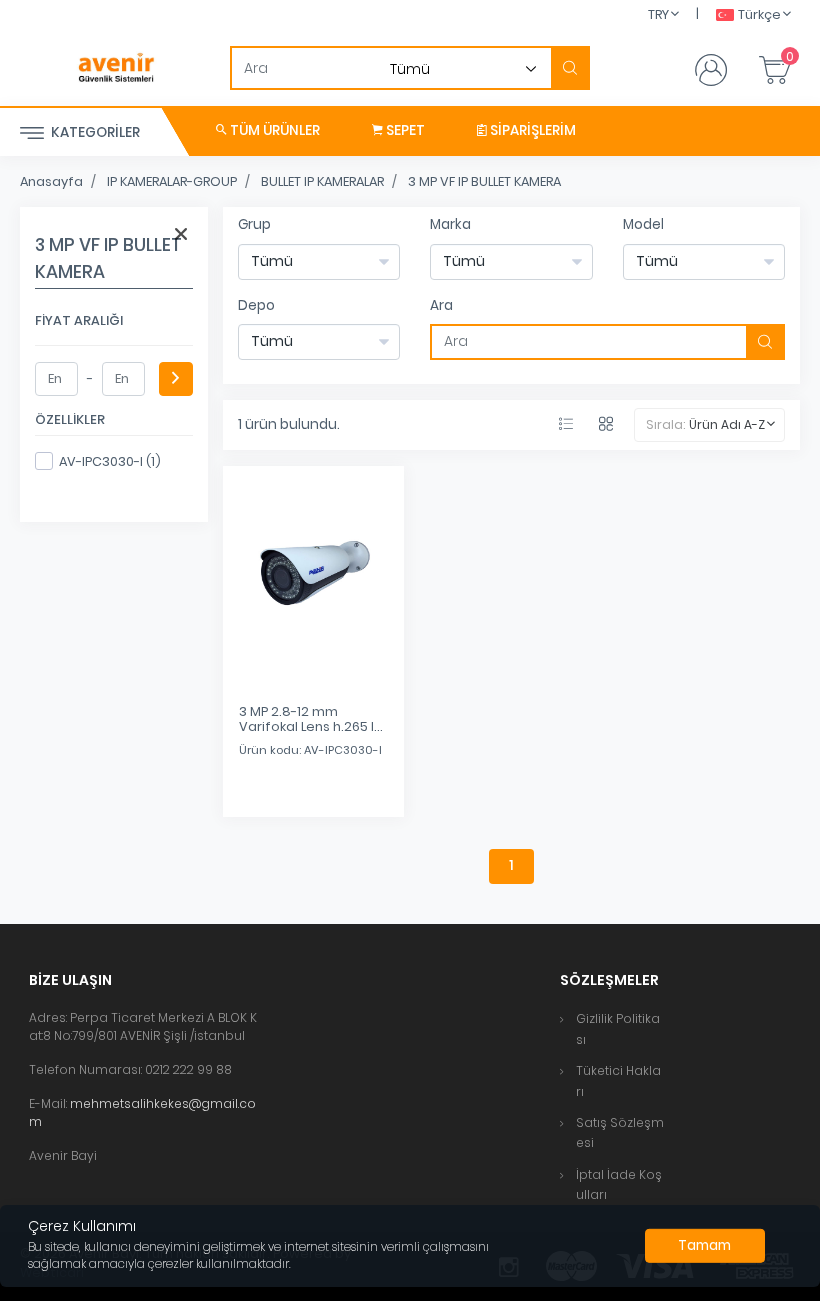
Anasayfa (51, 181)
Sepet (404, 130)
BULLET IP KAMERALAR (322, 181)
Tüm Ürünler (273, 130)
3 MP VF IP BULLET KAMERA (484, 181)
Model (643, 224)
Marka (450, 224)
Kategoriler (94, 132)
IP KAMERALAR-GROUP (172, 181)
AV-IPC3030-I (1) (110, 461)
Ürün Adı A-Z (727, 424)
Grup (254, 224)
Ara (441, 305)
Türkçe (759, 14)
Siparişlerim (531, 130)
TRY (658, 14)
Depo (256, 305)
